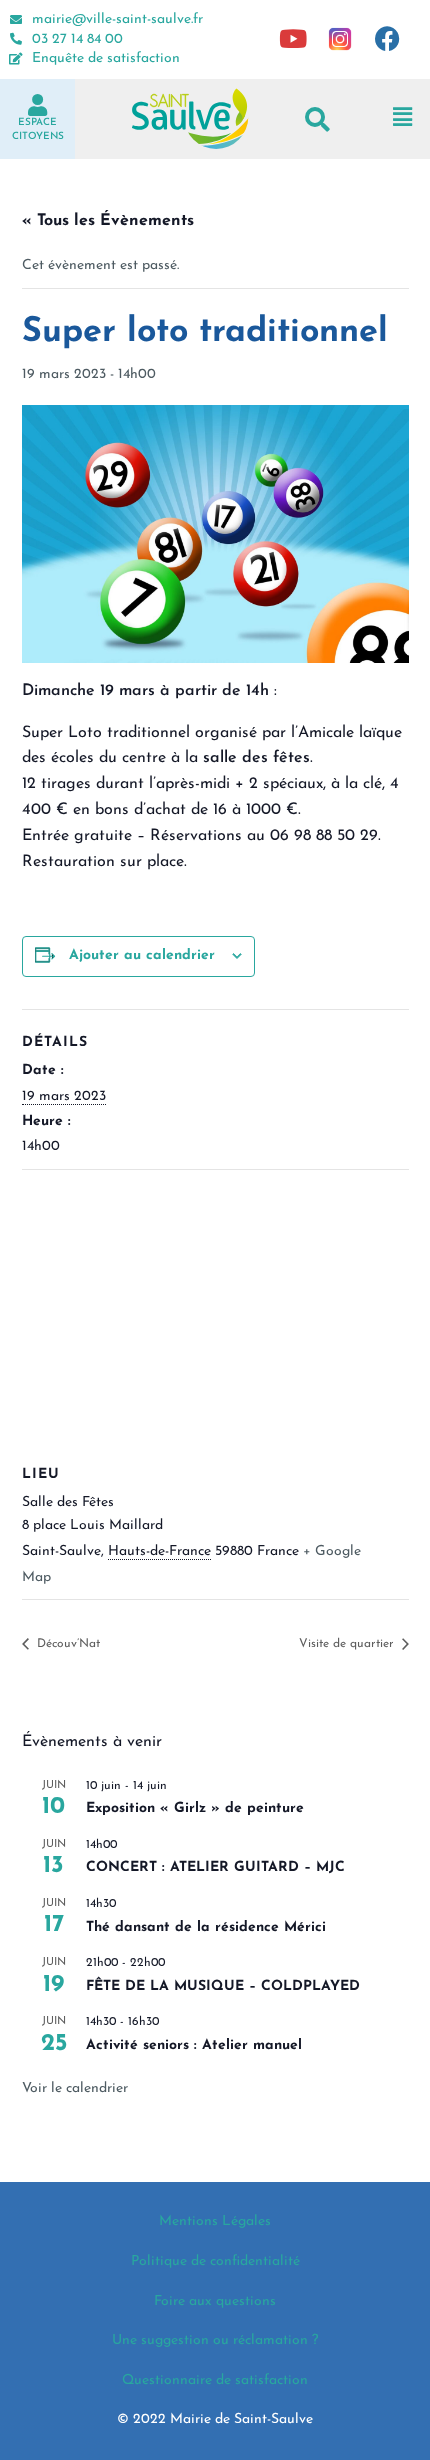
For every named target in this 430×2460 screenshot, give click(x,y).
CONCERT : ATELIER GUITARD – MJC (215, 1867)
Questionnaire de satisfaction (215, 2380)
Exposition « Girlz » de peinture (195, 1808)
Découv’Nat (66, 1644)
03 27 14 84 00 (77, 39)
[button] (317, 118)
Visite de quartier (348, 1644)
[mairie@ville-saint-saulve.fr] (16, 20)
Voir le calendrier (75, 2088)
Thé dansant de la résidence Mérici (206, 1927)
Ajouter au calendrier (142, 955)
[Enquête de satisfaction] (16, 59)
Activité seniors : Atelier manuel (194, 2045)
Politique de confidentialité (215, 2261)
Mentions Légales (215, 2221)
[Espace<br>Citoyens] (38, 105)
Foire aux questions (215, 2301)
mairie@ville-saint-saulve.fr (117, 19)
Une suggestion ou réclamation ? (215, 2340)
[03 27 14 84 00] (16, 39)
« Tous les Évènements (108, 221)
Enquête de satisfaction (106, 58)
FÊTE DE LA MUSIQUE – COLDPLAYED (223, 1986)
